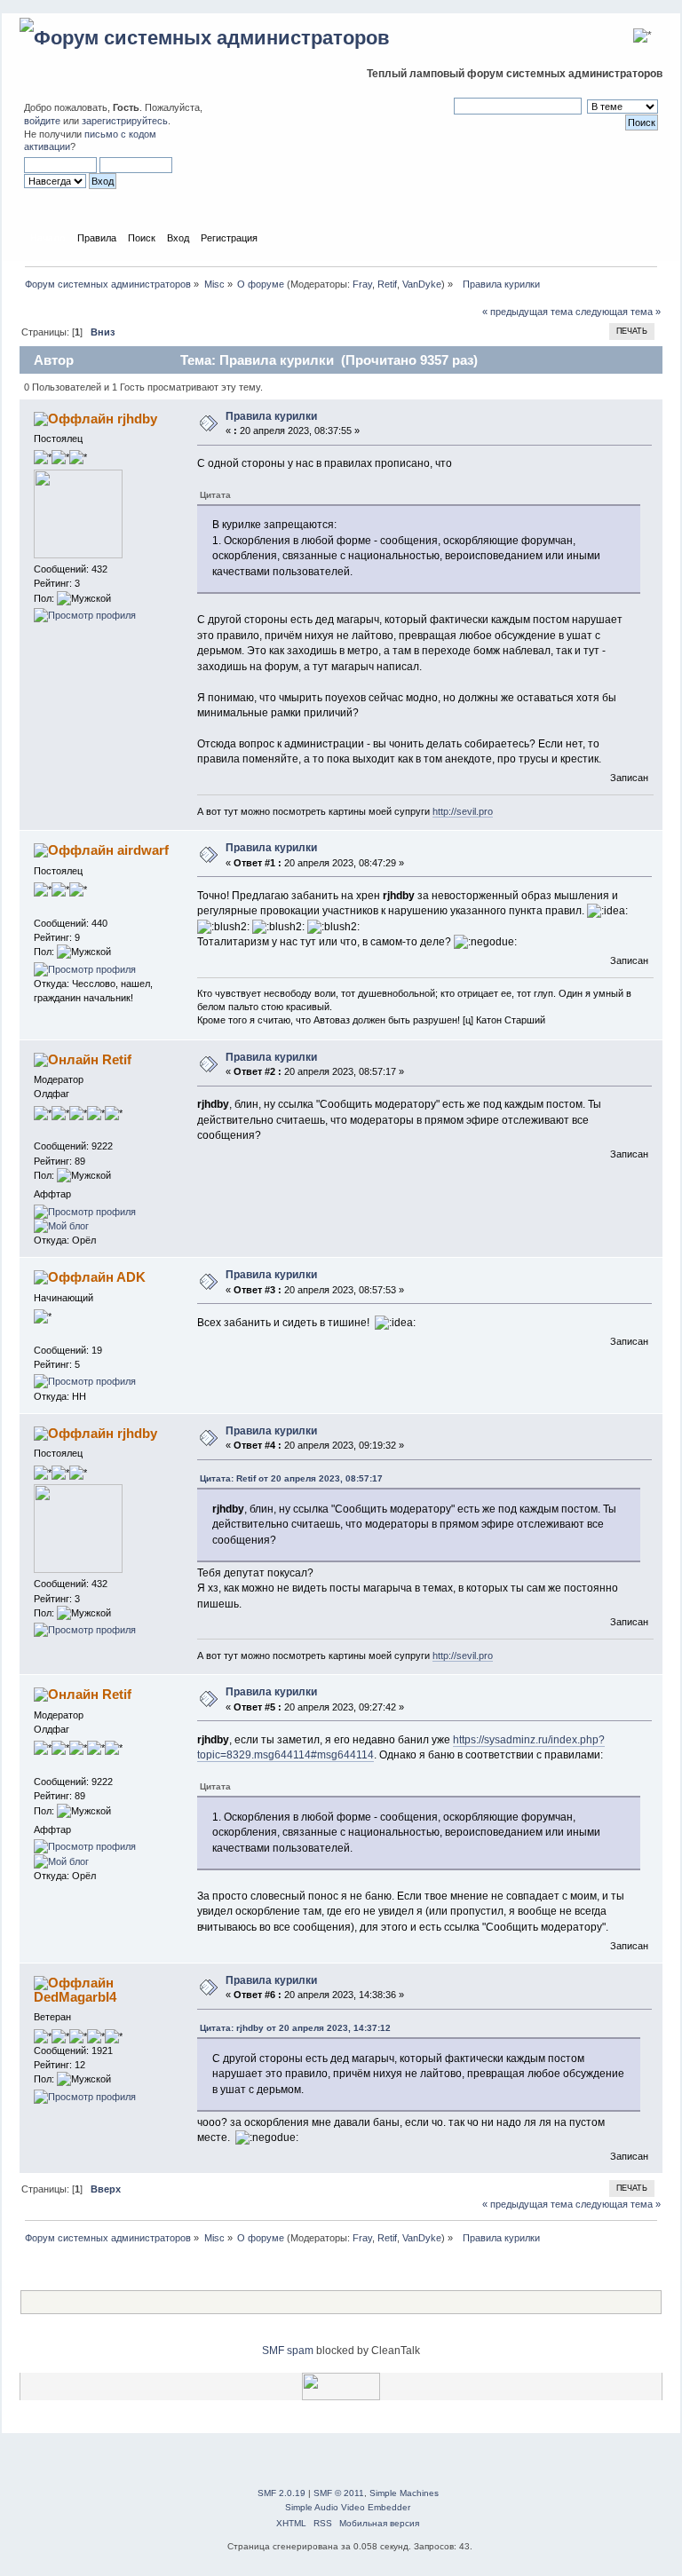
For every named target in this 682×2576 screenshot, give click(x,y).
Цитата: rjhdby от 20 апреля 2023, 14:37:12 (295, 2028)
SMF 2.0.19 (282, 2493)
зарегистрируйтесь (125, 121)
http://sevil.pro (463, 811)
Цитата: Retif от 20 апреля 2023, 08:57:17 (291, 1478)
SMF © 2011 (339, 2493)
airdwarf (143, 850)
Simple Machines (404, 2493)
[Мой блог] (61, 1226)
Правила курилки (271, 416)
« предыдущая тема (527, 312)
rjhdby (137, 419)
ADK (131, 1277)
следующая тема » (618, 312)
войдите (42, 121)
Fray (362, 284)
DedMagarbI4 (75, 1997)
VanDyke (422, 284)
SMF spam (288, 2351)
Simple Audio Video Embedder (348, 2507)
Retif (387, 284)
